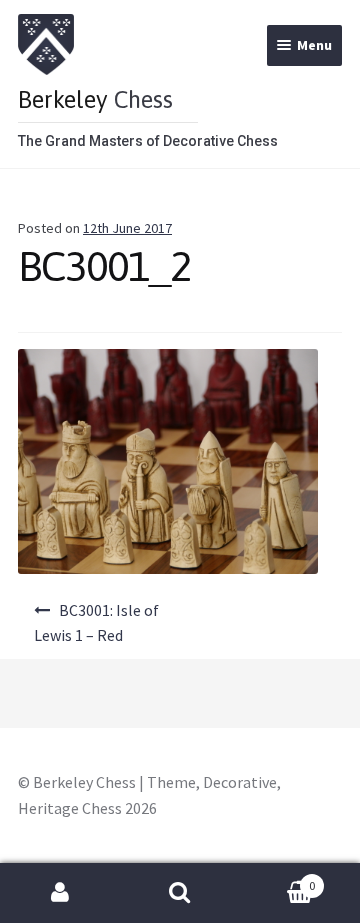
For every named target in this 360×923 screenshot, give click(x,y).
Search (180, 893)
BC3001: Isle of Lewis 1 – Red (96, 623)
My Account (60, 893)
